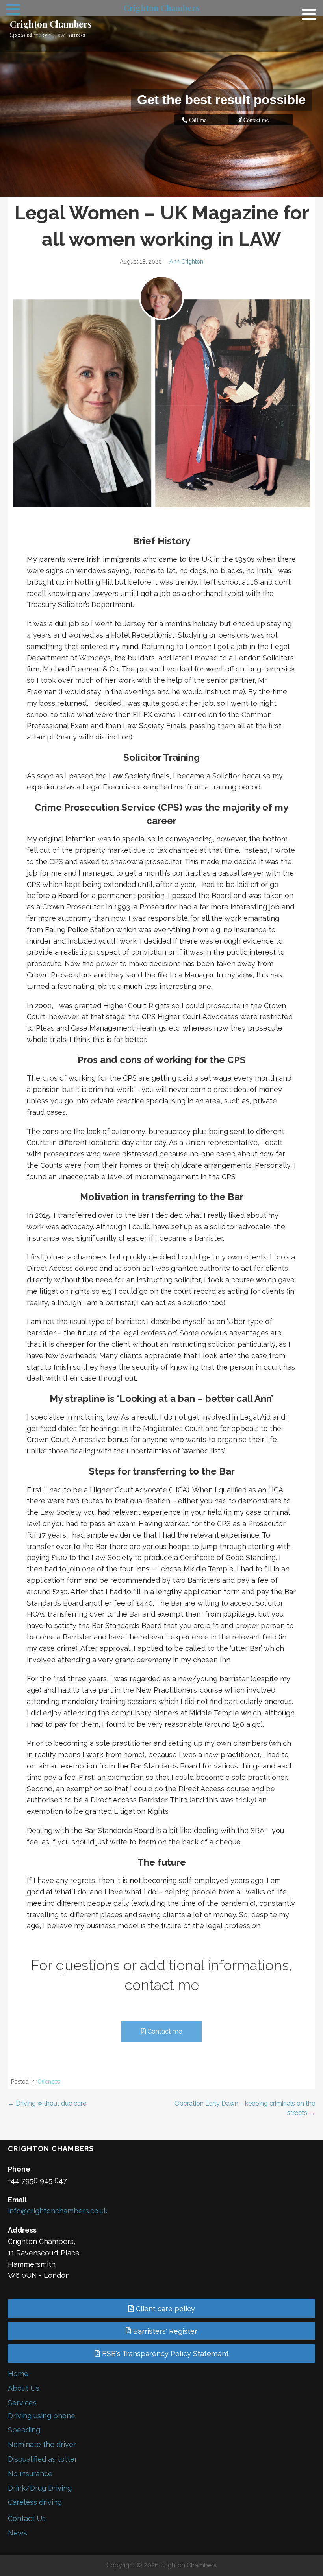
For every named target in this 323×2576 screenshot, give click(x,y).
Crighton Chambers (51, 24)
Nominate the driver (42, 2444)
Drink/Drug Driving (40, 2488)
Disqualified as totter (43, 2459)
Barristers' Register (164, 2331)
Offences (49, 2082)
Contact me (164, 2031)
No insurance (30, 2474)
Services (22, 2403)
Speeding (24, 2430)
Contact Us (27, 2518)
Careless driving (35, 2502)
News (18, 2533)
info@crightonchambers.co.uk (58, 2211)
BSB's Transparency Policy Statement (164, 2354)
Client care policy (164, 2309)
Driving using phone (42, 2416)
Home (18, 2374)
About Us (24, 2388)
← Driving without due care (47, 2103)
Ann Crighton (186, 261)
